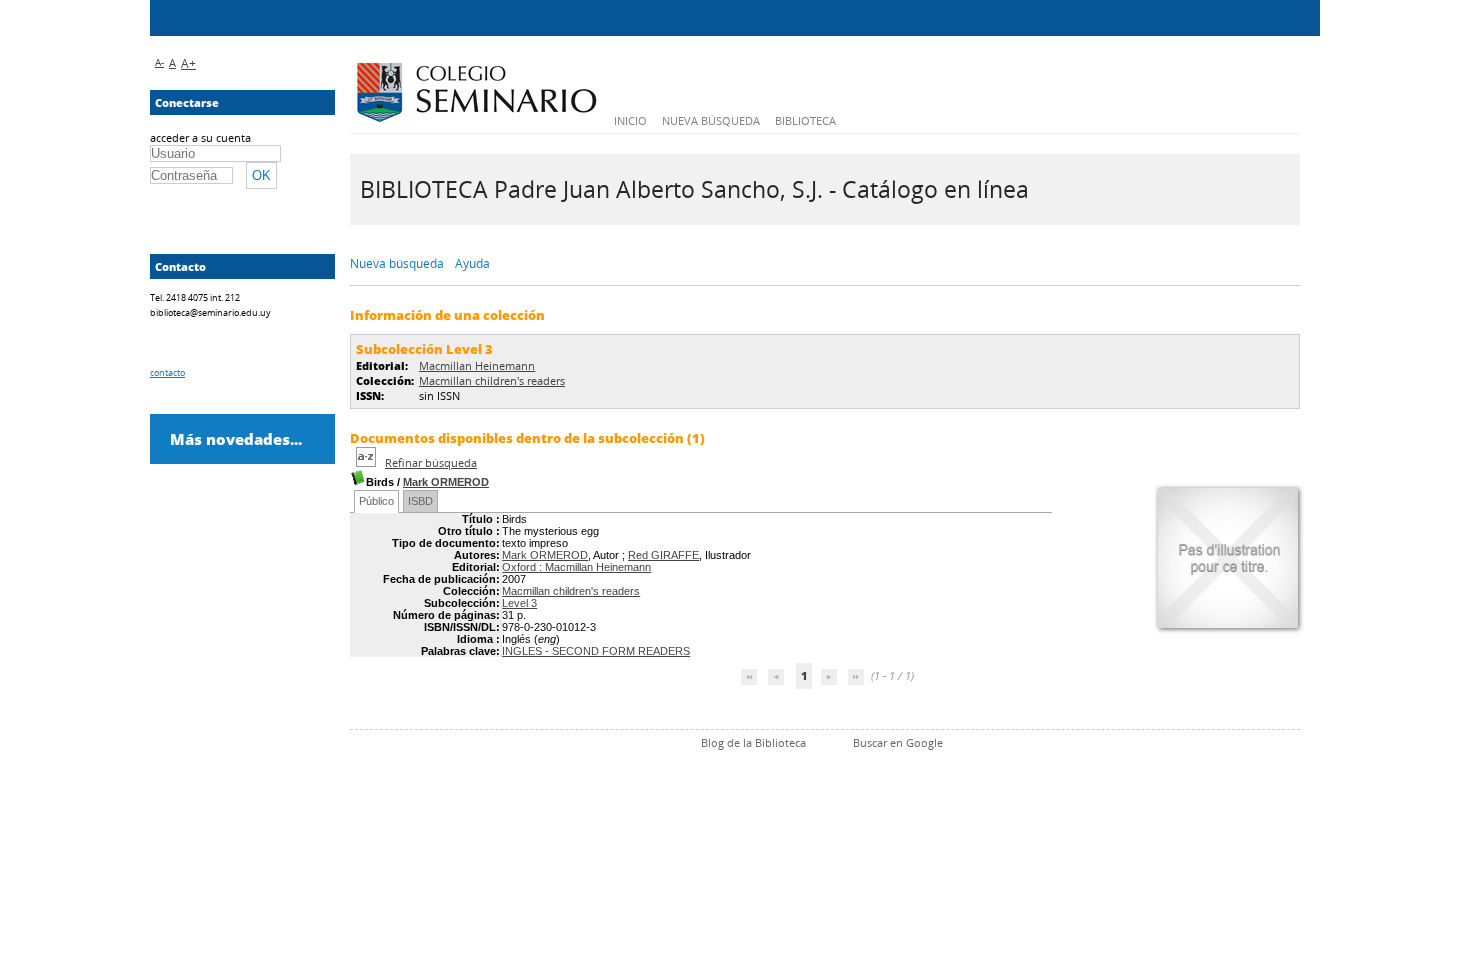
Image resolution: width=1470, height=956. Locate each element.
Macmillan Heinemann (477, 365)
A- (159, 62)
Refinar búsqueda (431, 462)
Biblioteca (805, 120)
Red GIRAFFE (663, 555)
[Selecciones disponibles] (367, 462)
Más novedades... (236, 439)
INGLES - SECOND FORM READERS (596, 651)
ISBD (420, 501)
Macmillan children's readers (492, 380)
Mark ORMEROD (446, 482)
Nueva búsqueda (711, 120)
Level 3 (519, 603)
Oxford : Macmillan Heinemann (576, 567)
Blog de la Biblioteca (753, 742)
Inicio (630, 120)
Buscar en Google (898, 742)
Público (376, 501)
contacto (167, 372)
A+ (188, 63)
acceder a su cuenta (200, 137)
